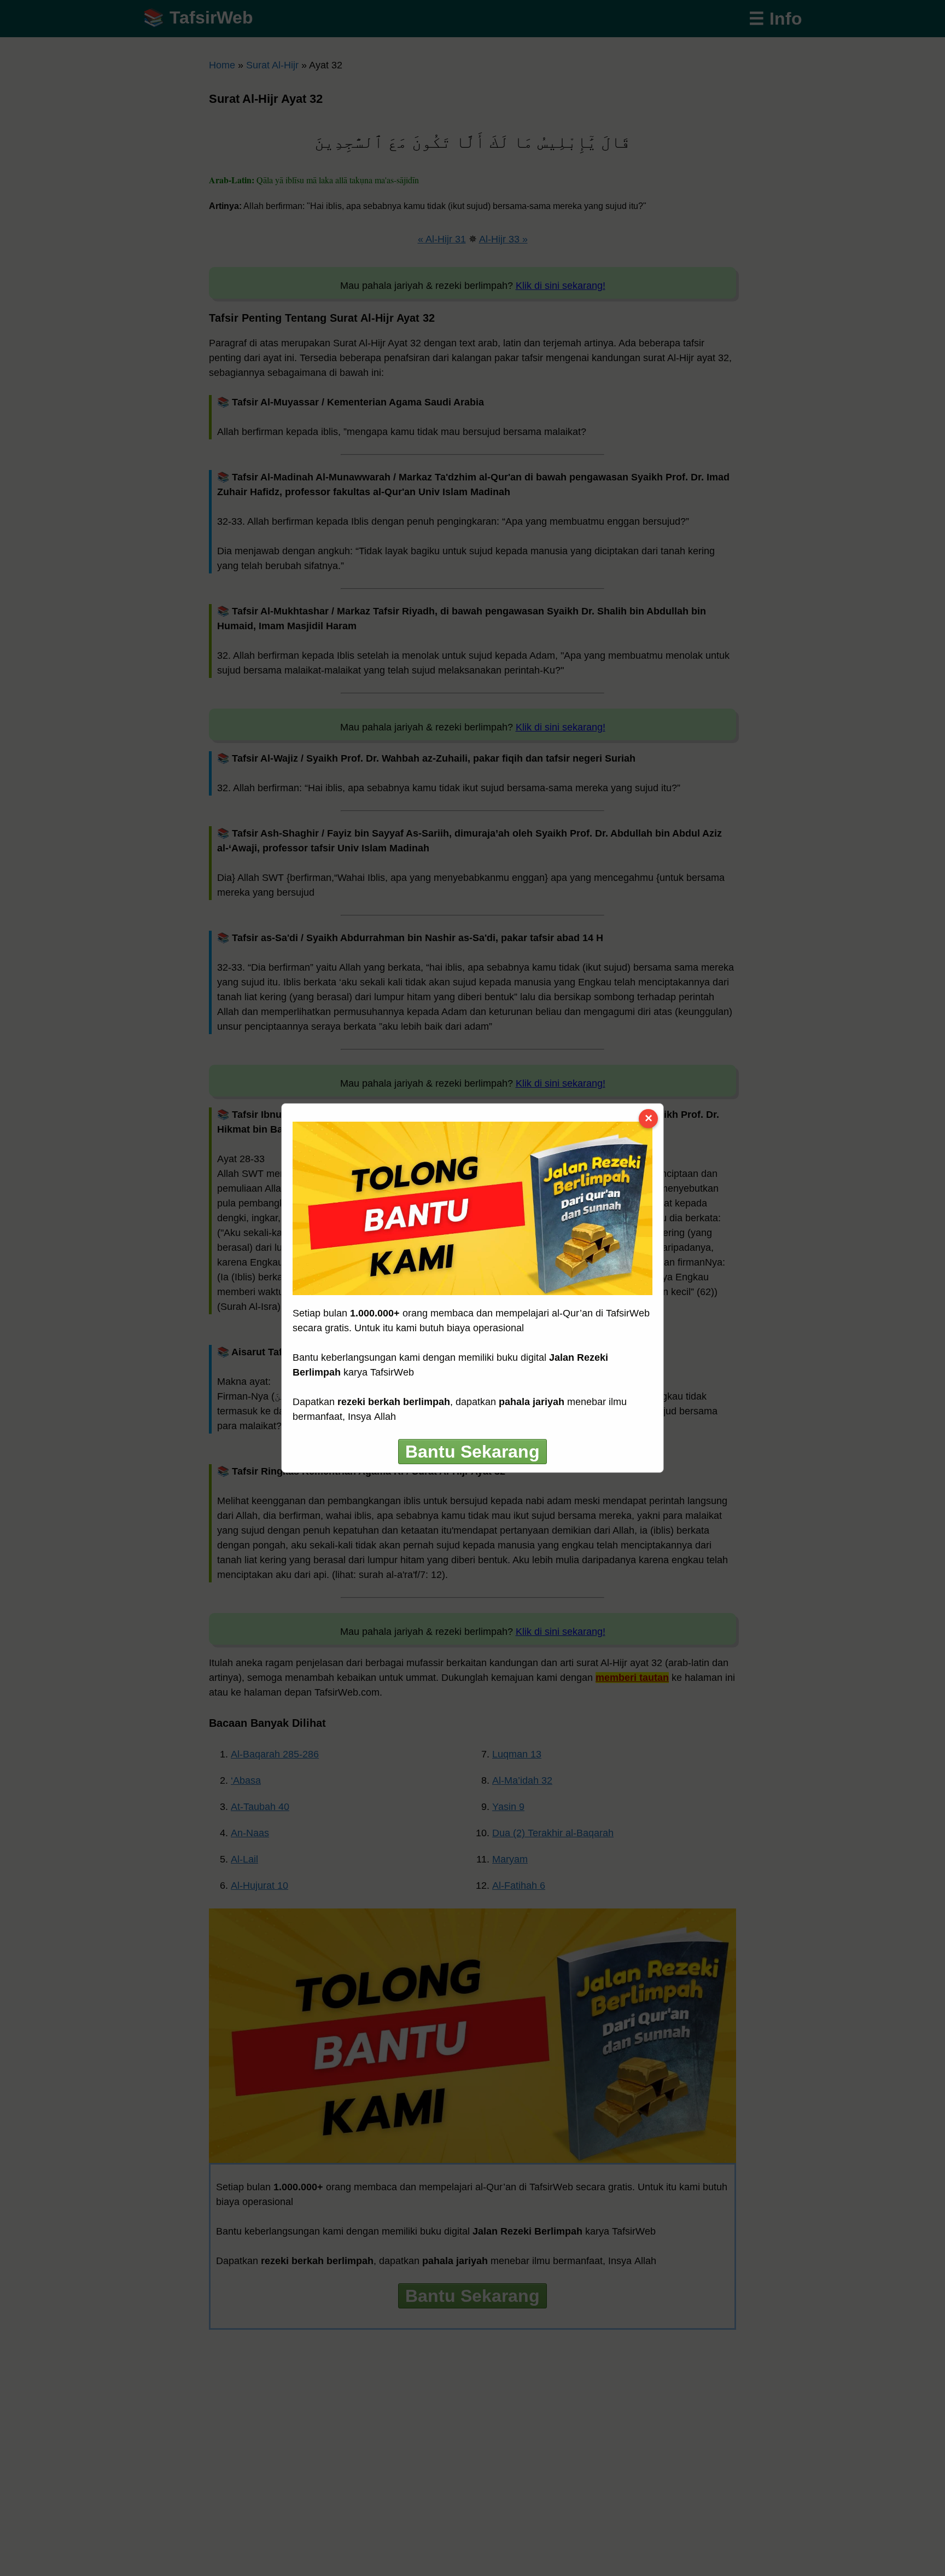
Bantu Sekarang (472, 1452)
